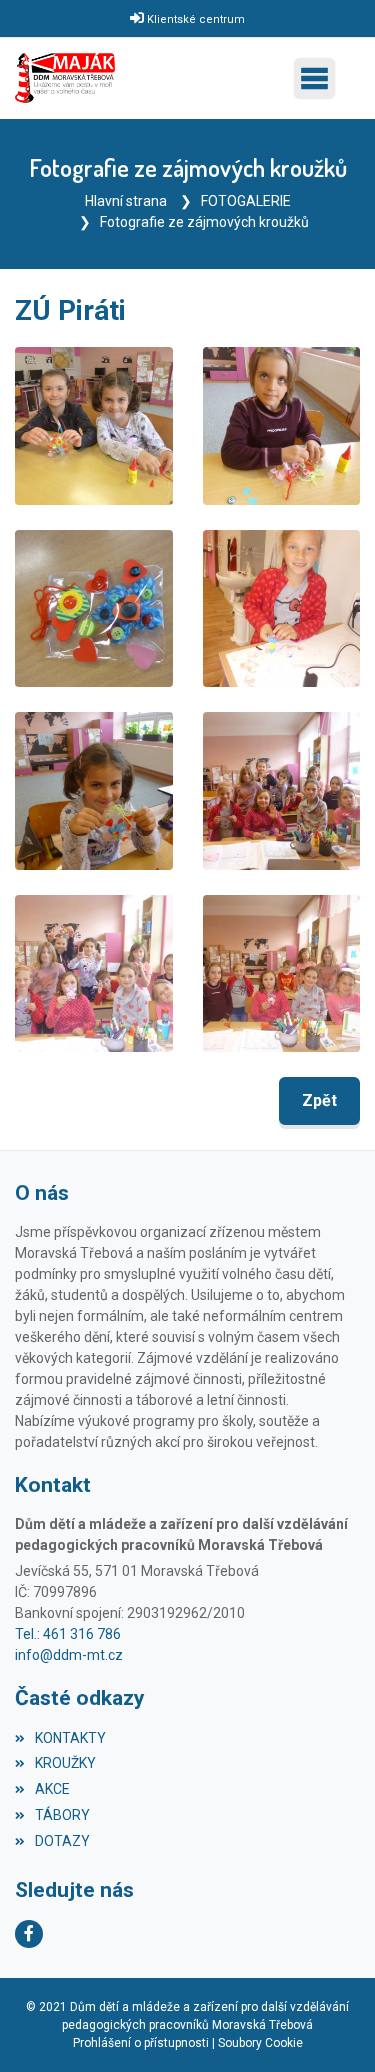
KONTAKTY (70, 1738)
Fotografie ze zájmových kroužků (204, 222)
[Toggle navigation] (319, 78)
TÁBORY (62, 1815)
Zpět (319, 1100)
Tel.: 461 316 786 (68, 1634)
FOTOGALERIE (246, 201)
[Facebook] (29, 1934)
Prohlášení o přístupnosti (141, 2043)
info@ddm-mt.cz (69, 1655)
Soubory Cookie (260, 2043)
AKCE (52, 1789)
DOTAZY (62, 1841)
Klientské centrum (196, 19)
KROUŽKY (65, 1763)
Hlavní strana (126, 201)
